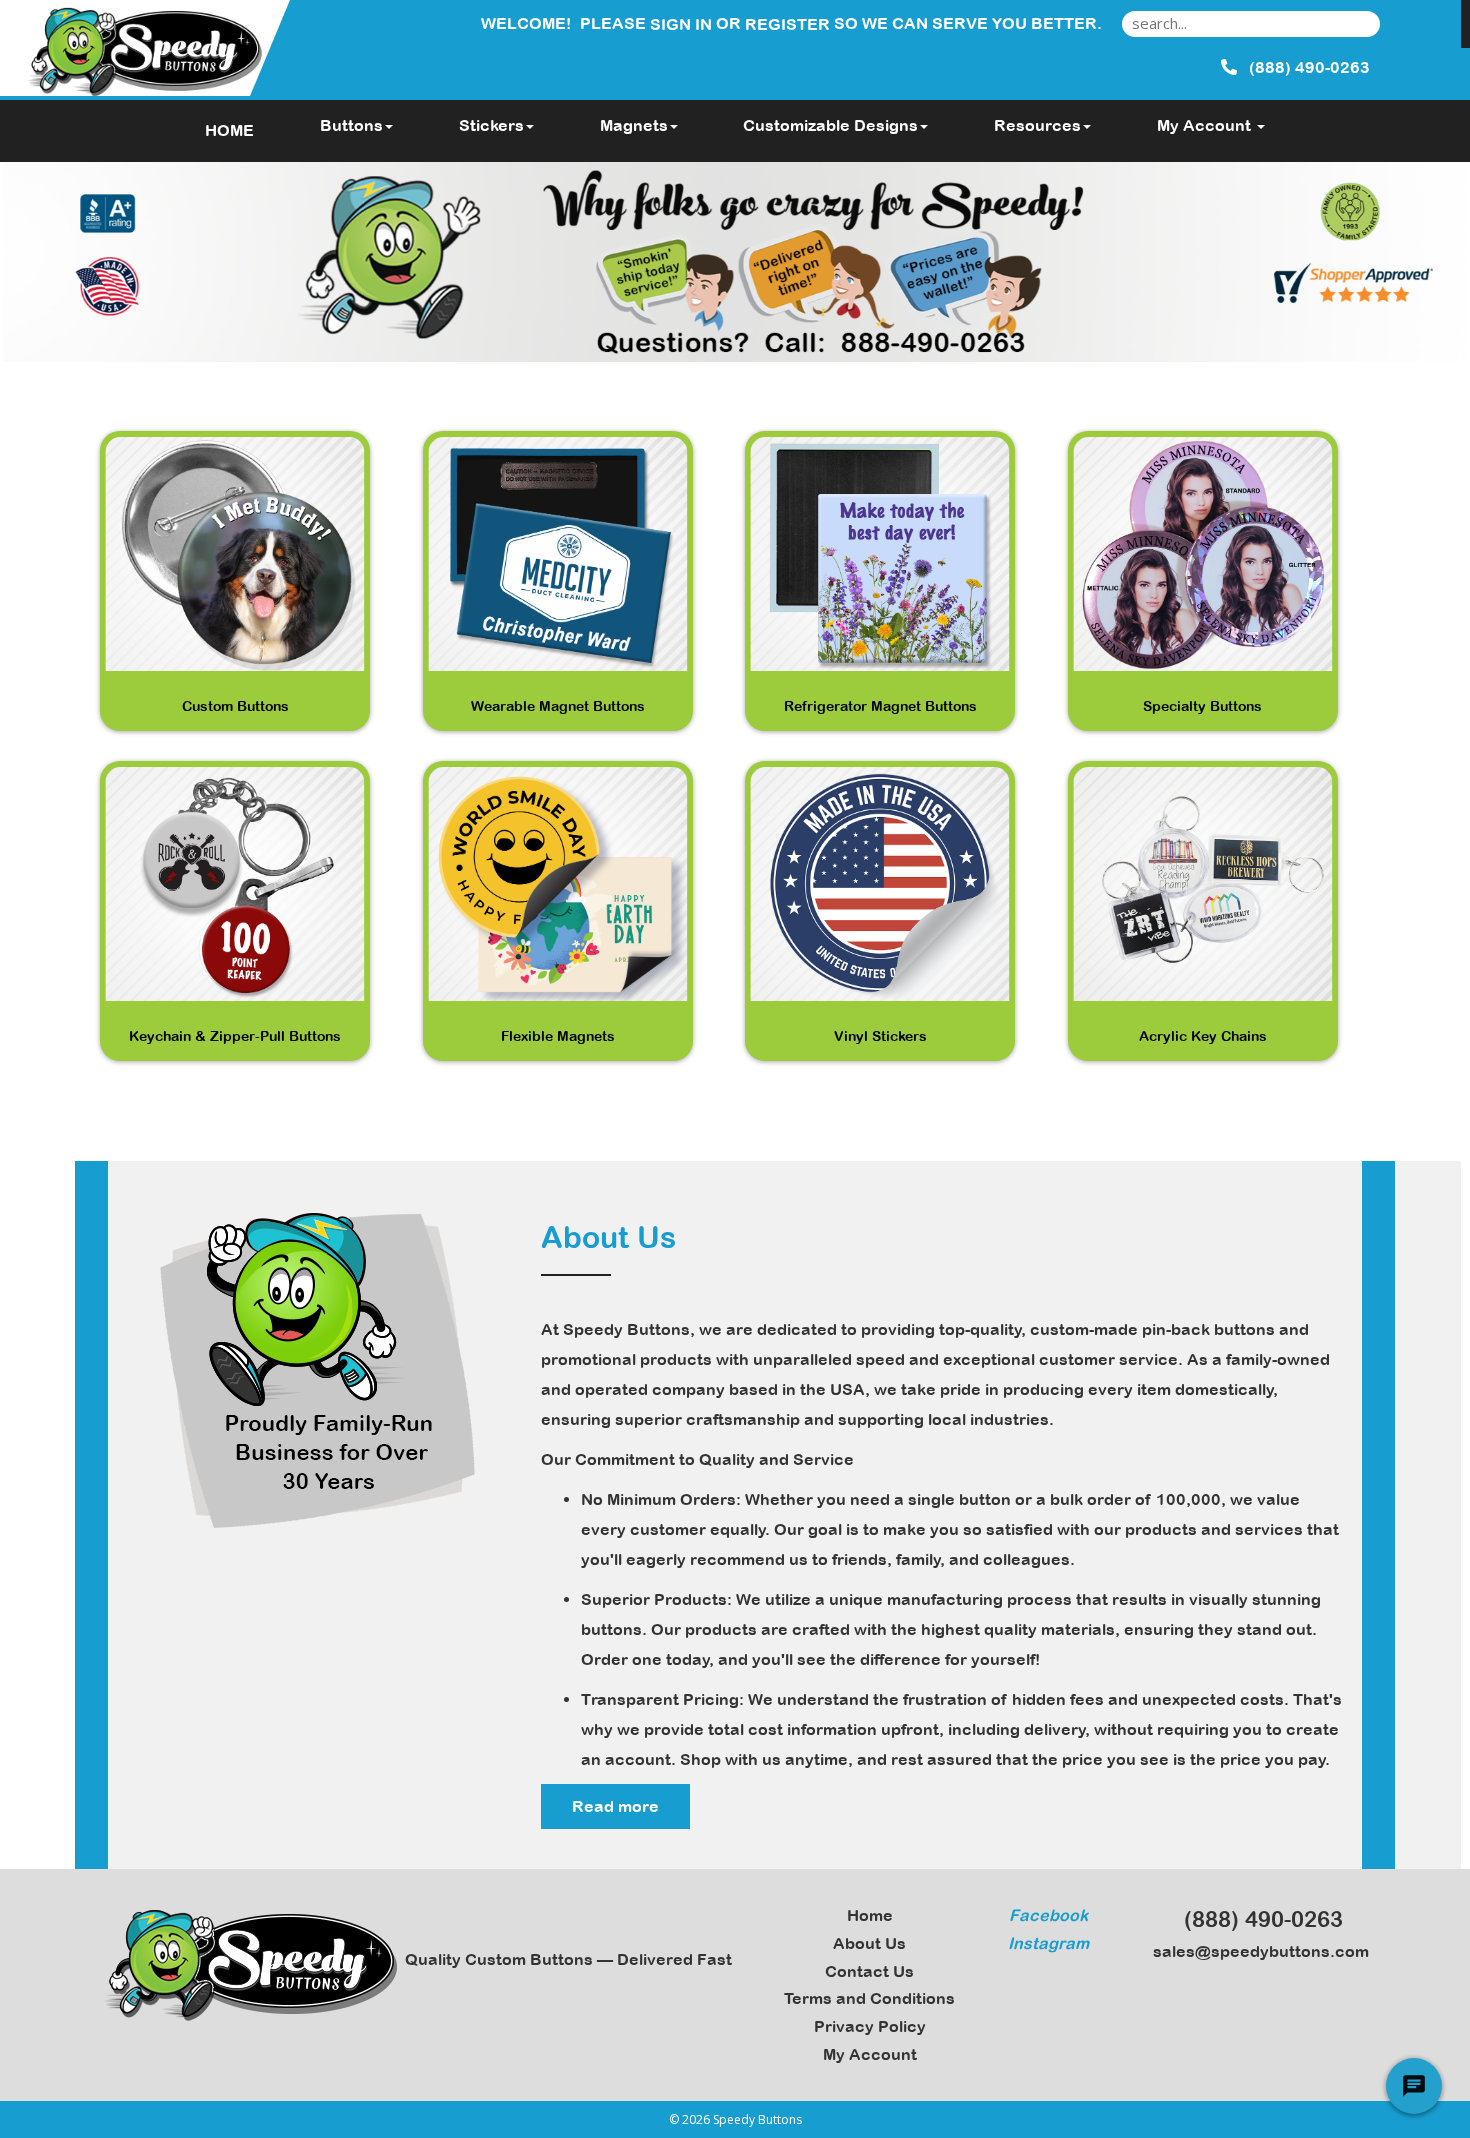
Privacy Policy (870, 2026)
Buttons (351, 125)
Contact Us (869, 1971)
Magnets (634, 125)
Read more (615, 1806)
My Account (870, 2054)
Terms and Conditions (869, 1998)
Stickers (491, 125)
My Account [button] (1206, 125)
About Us (869, 1943)
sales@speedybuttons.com (1257, 1951)
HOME (229, 130)
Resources (1037, 125)
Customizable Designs (830, 125)
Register (787, 24)
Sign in (681, 24)
